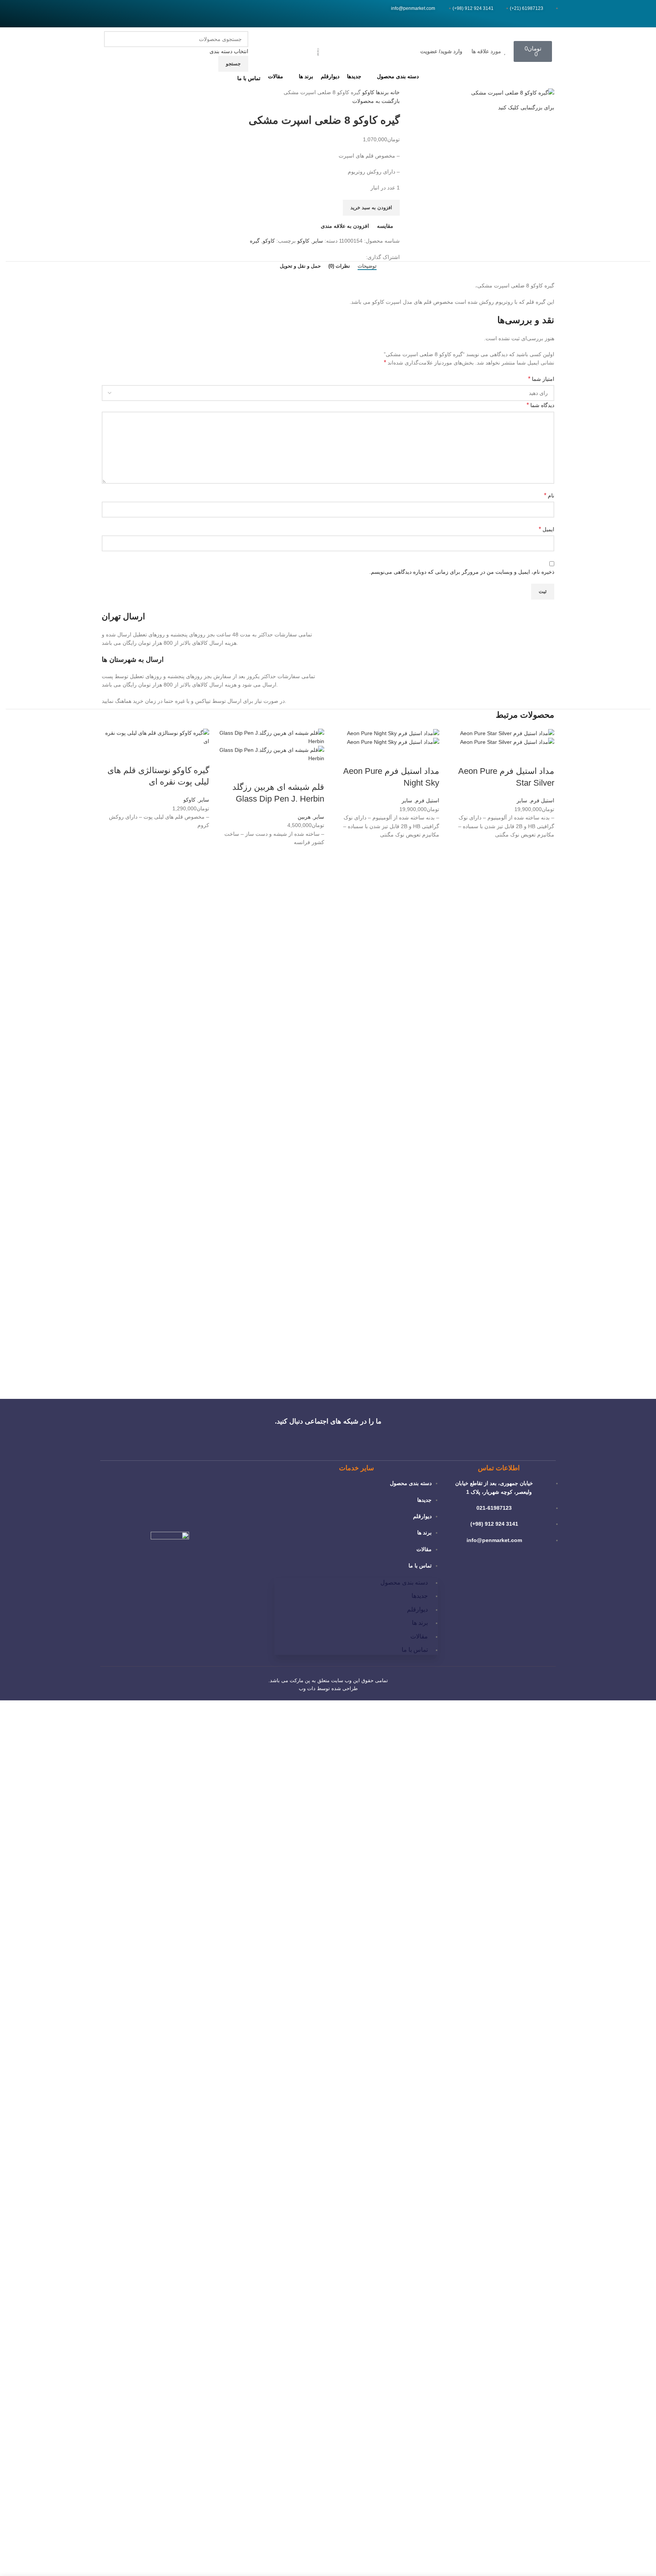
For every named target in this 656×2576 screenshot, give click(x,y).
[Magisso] (457, 1372)
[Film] (119, 14)
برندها (382, 92)
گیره (255, 241)
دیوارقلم (422, 1516)
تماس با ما (420, 1566)
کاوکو (367, 92)
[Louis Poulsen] (393, 1372)
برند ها (424, 1533)
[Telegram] (139, 14)
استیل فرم (542, 800)
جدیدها (424, 1500)
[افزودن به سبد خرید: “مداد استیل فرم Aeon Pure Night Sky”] (430, 867)
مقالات (424, 1549)
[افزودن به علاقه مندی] (545, 848)
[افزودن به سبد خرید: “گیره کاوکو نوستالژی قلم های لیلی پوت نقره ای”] (200, 858)
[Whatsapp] (129, 14)
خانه (394, 92)
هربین (304, 817)
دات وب (307, 1688)
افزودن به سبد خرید (371, 208)
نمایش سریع (545, 886)
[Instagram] (109, 14)
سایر (318, 241)
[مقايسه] (545, 756)
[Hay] (199, 1372)
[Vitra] (522, 1372)
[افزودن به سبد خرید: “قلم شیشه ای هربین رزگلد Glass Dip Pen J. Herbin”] (315, 875)
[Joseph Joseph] (263, 1372)
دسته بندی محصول (411, 1483)
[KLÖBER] (328, 1372)
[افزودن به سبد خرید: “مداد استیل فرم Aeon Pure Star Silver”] (545, 867)
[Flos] (134, 1372)
